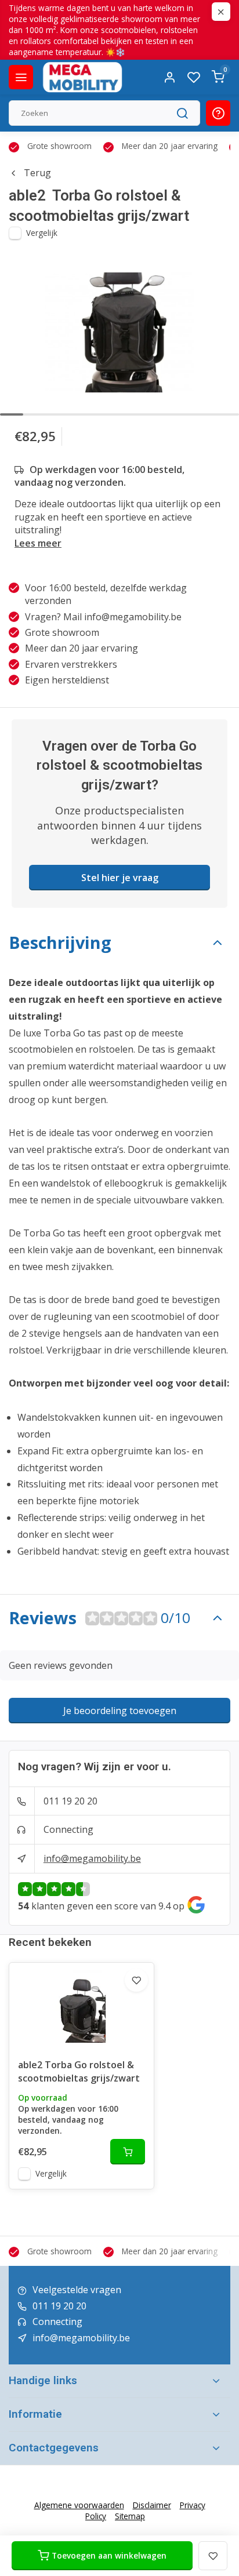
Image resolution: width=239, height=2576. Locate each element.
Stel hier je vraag (120, 878)
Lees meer (38, 543)
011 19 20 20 (70, 1801)
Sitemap (130, 2516)
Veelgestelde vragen (77, 2290)
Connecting (68, 1829)
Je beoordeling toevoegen (120, 1711)
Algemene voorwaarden (79, 2505)
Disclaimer (152, 2505)
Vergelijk (42, 233)
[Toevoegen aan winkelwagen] (128, 2152)
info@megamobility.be (92, 1858)
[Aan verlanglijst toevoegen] (136, 1980)
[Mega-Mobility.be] (82, 77)
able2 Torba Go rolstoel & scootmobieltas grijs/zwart (79, 2071)
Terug (37, 173)
